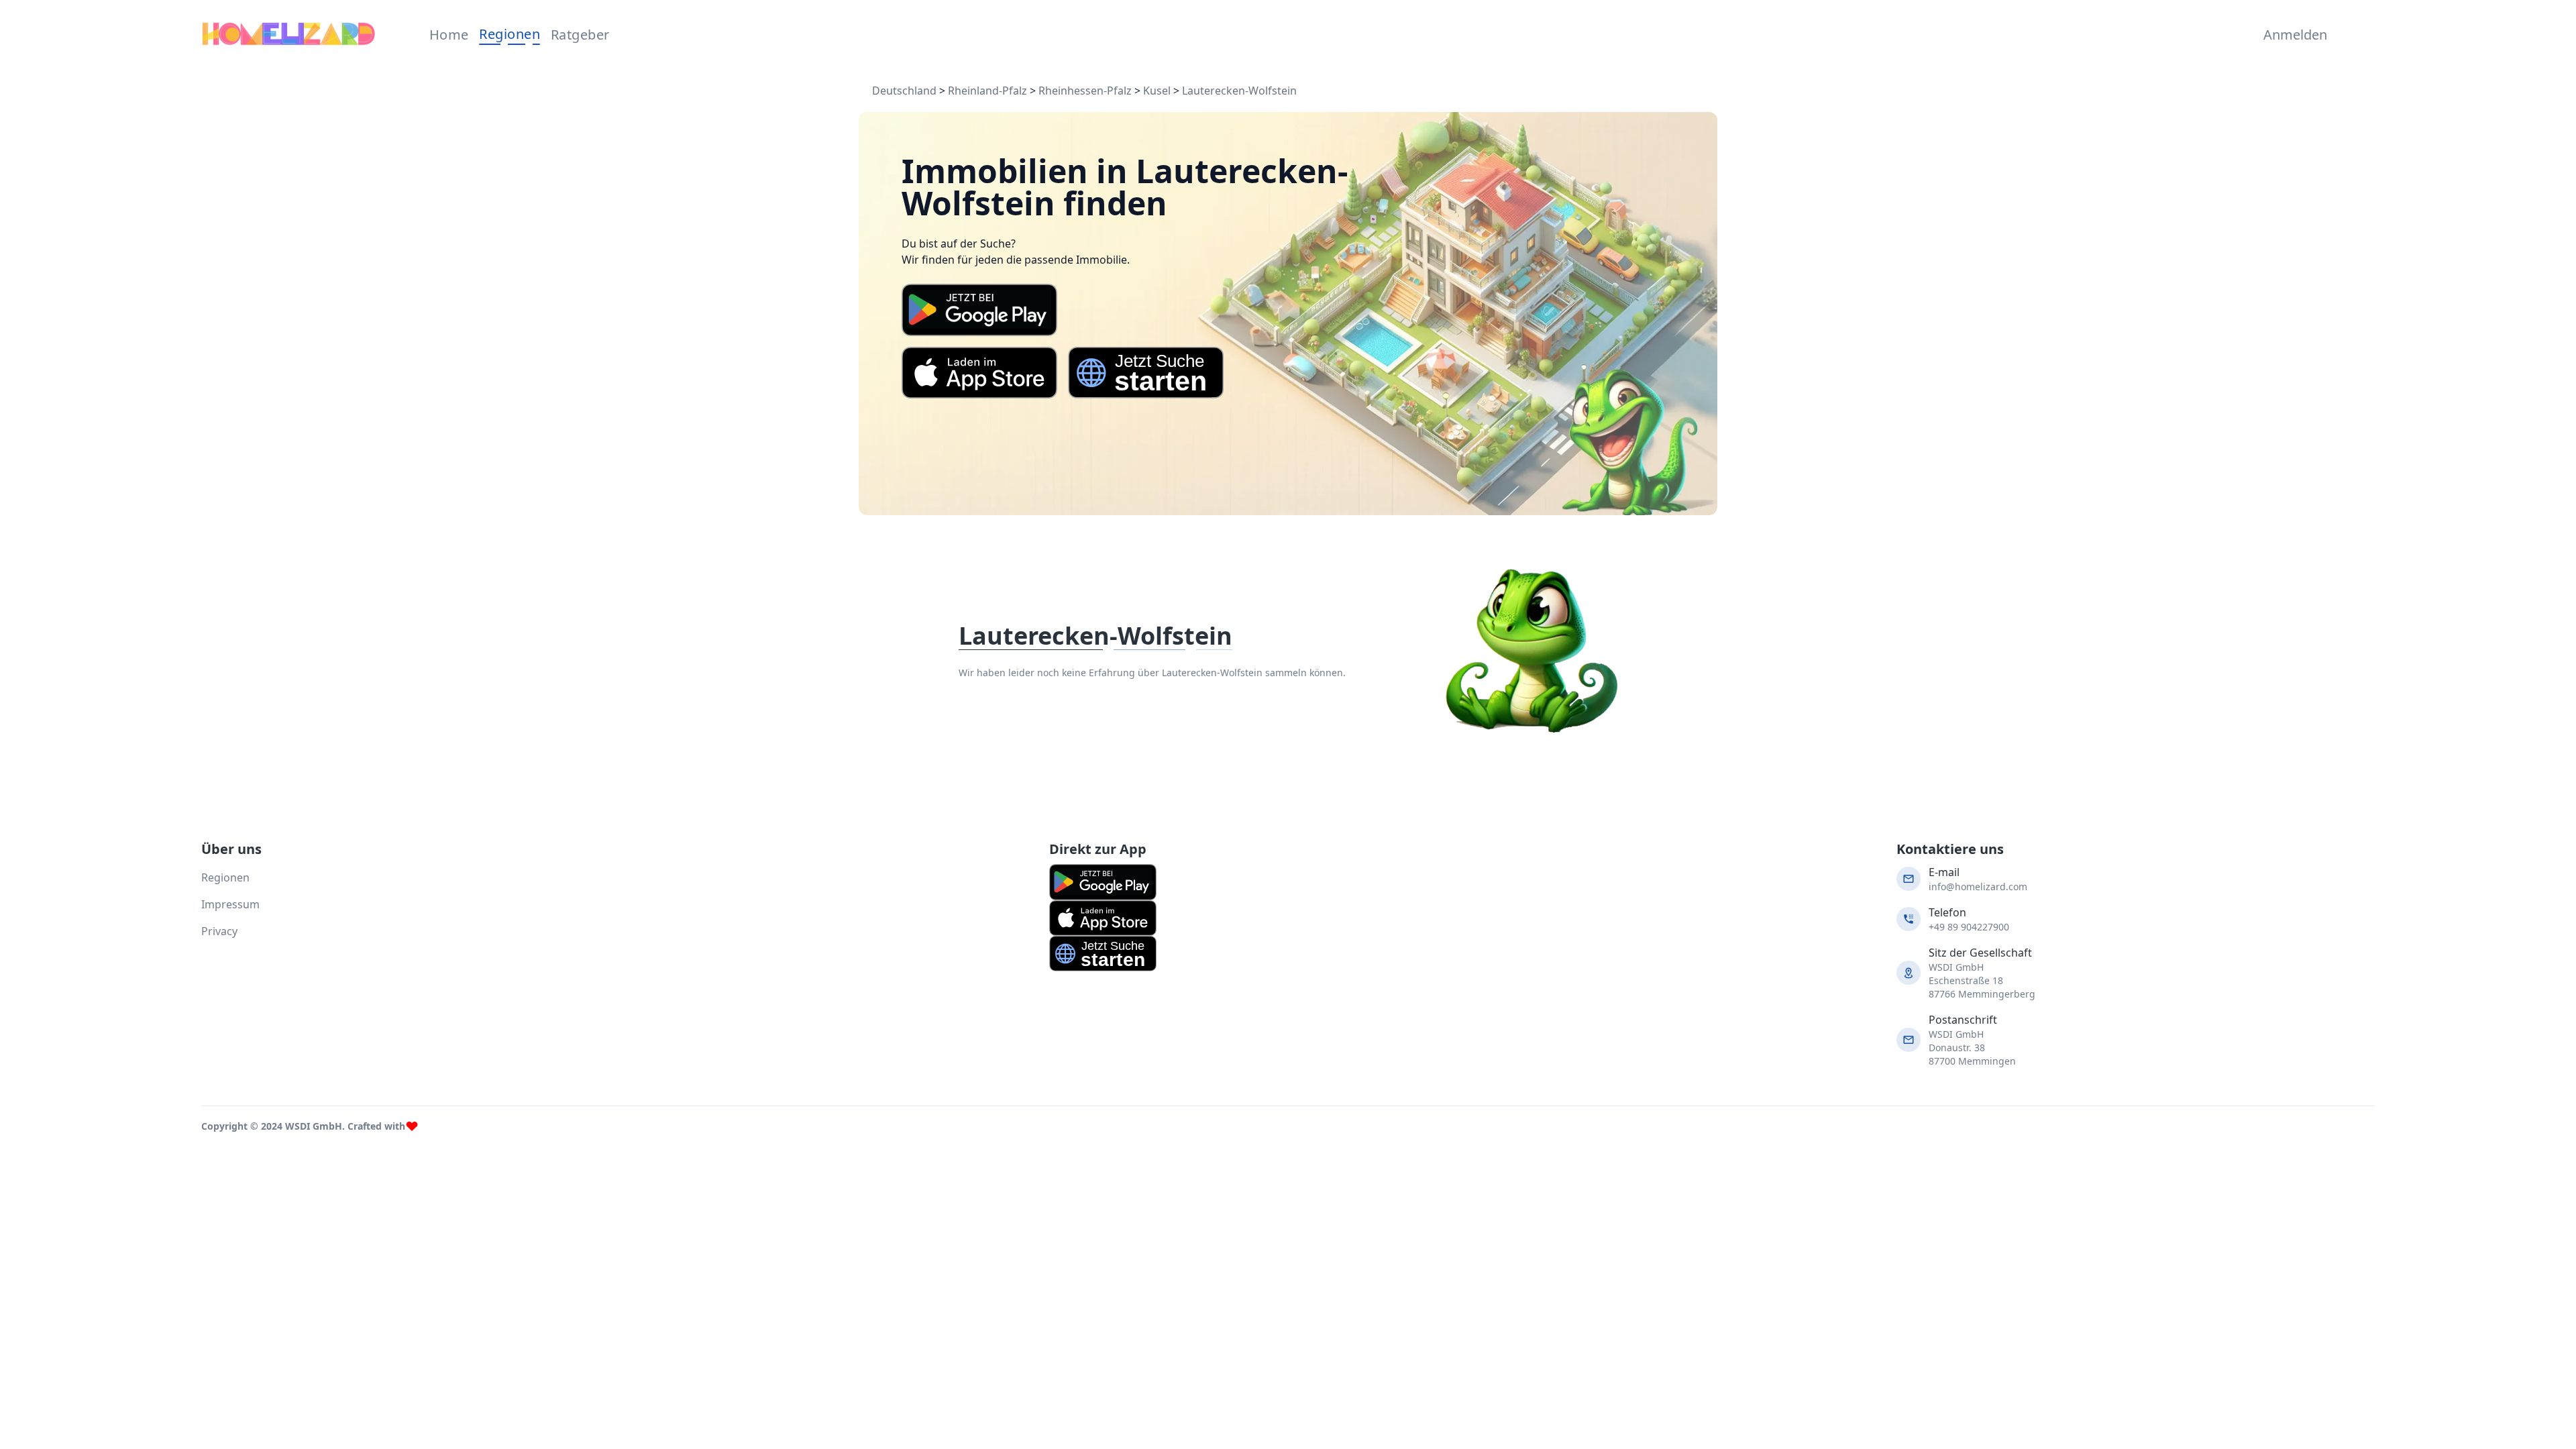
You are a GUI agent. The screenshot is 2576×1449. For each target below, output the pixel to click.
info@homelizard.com (1978, 887)
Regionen (509, 34)
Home (449, 35)
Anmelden (2292, 35)
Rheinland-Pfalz (987, 91)
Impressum (230, 904)
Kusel (1157, 91)
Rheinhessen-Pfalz (1085, 91)
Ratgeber (580, 35)
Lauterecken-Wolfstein (1239, 91)
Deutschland (904, 91)
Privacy (219, 931)
